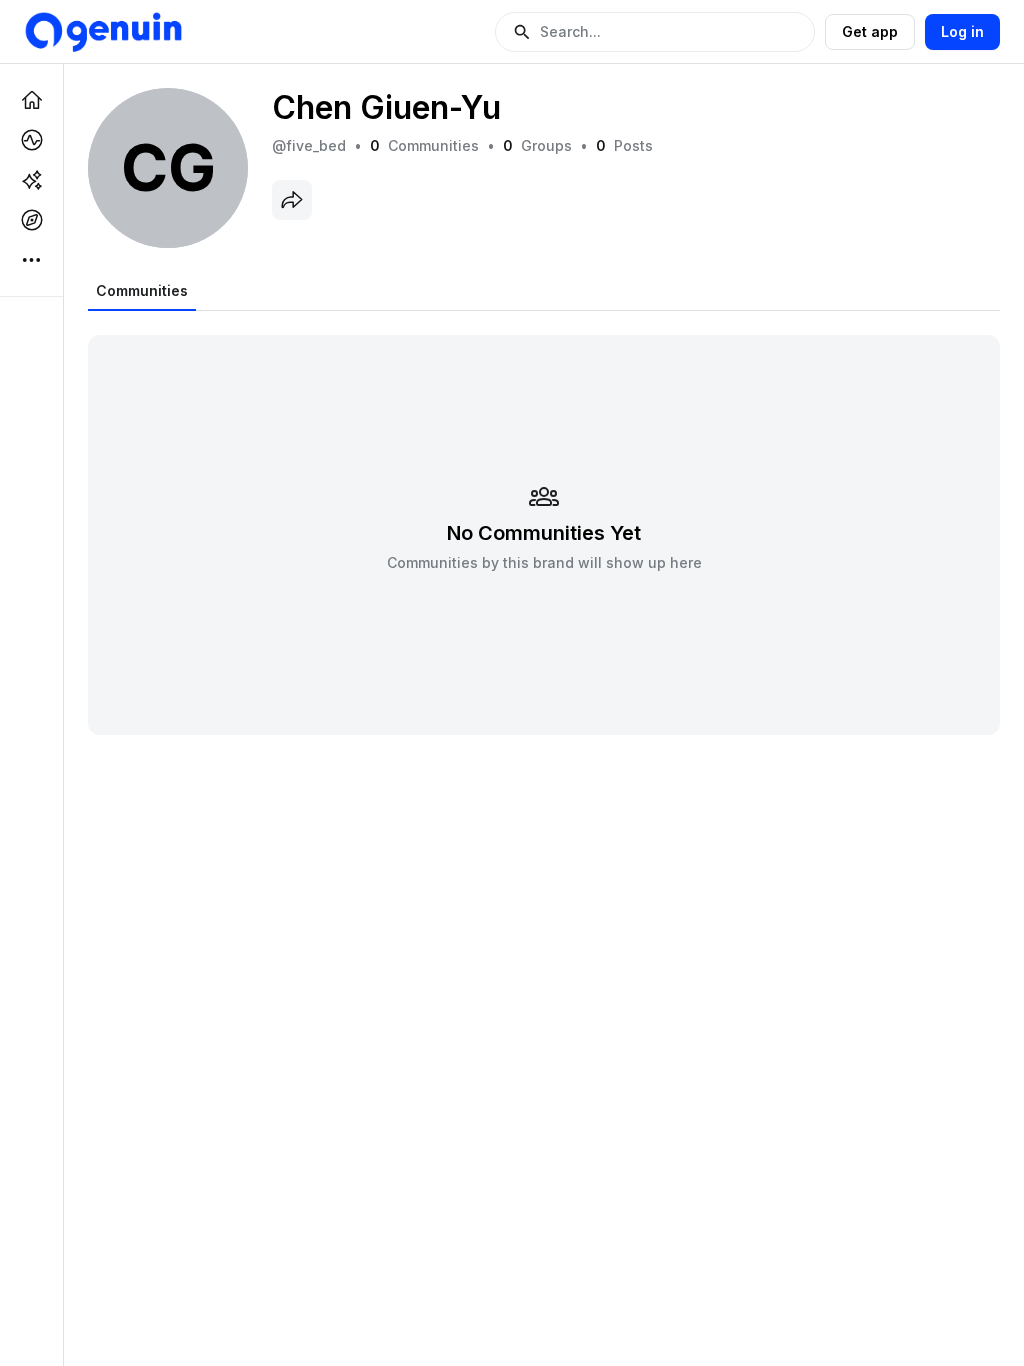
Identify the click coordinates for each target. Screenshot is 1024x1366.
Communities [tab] (142, 290)
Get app (870, 31)
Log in (962, 31)
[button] (655, 32)
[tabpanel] (544, 522)
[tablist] (142, 291)
